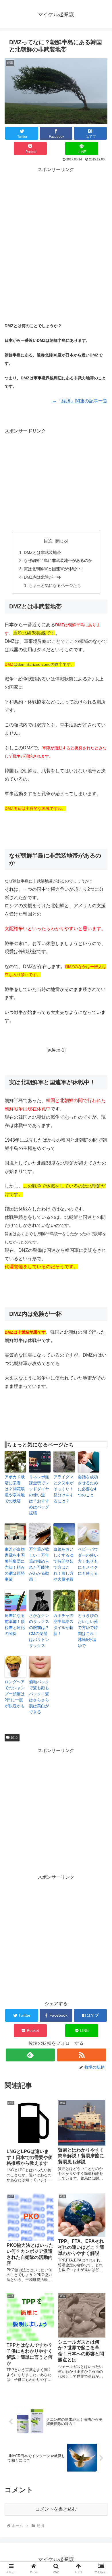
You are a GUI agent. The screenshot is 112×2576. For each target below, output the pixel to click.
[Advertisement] (56, 230)
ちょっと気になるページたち (55, 585)
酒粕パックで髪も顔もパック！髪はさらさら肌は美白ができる (39, 1697)
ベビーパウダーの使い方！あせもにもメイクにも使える (88, 1561)
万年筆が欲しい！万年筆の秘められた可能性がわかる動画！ (39, 1564)
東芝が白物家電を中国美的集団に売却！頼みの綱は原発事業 (15, 1564)
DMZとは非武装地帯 (42, 552)
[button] (101, 1468)
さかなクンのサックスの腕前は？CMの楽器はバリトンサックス (39, 1631)
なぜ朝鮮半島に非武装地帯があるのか (58, 560)
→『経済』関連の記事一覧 (80, 401)
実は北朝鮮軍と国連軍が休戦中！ (54, 569)
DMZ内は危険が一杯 (42, 577)
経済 (14, 1737)
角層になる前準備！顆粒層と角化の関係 (15, 1624)
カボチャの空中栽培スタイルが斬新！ (63, 1624)
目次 (48, 541)
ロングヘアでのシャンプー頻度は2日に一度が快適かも (15, 1694)
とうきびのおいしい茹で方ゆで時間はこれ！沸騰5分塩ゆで (88, 1631)
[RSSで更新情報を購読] (82, 2055)
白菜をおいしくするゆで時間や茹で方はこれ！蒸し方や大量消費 (63, 1564)
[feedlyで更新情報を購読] (30, 2055)
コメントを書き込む (56, 2509)
